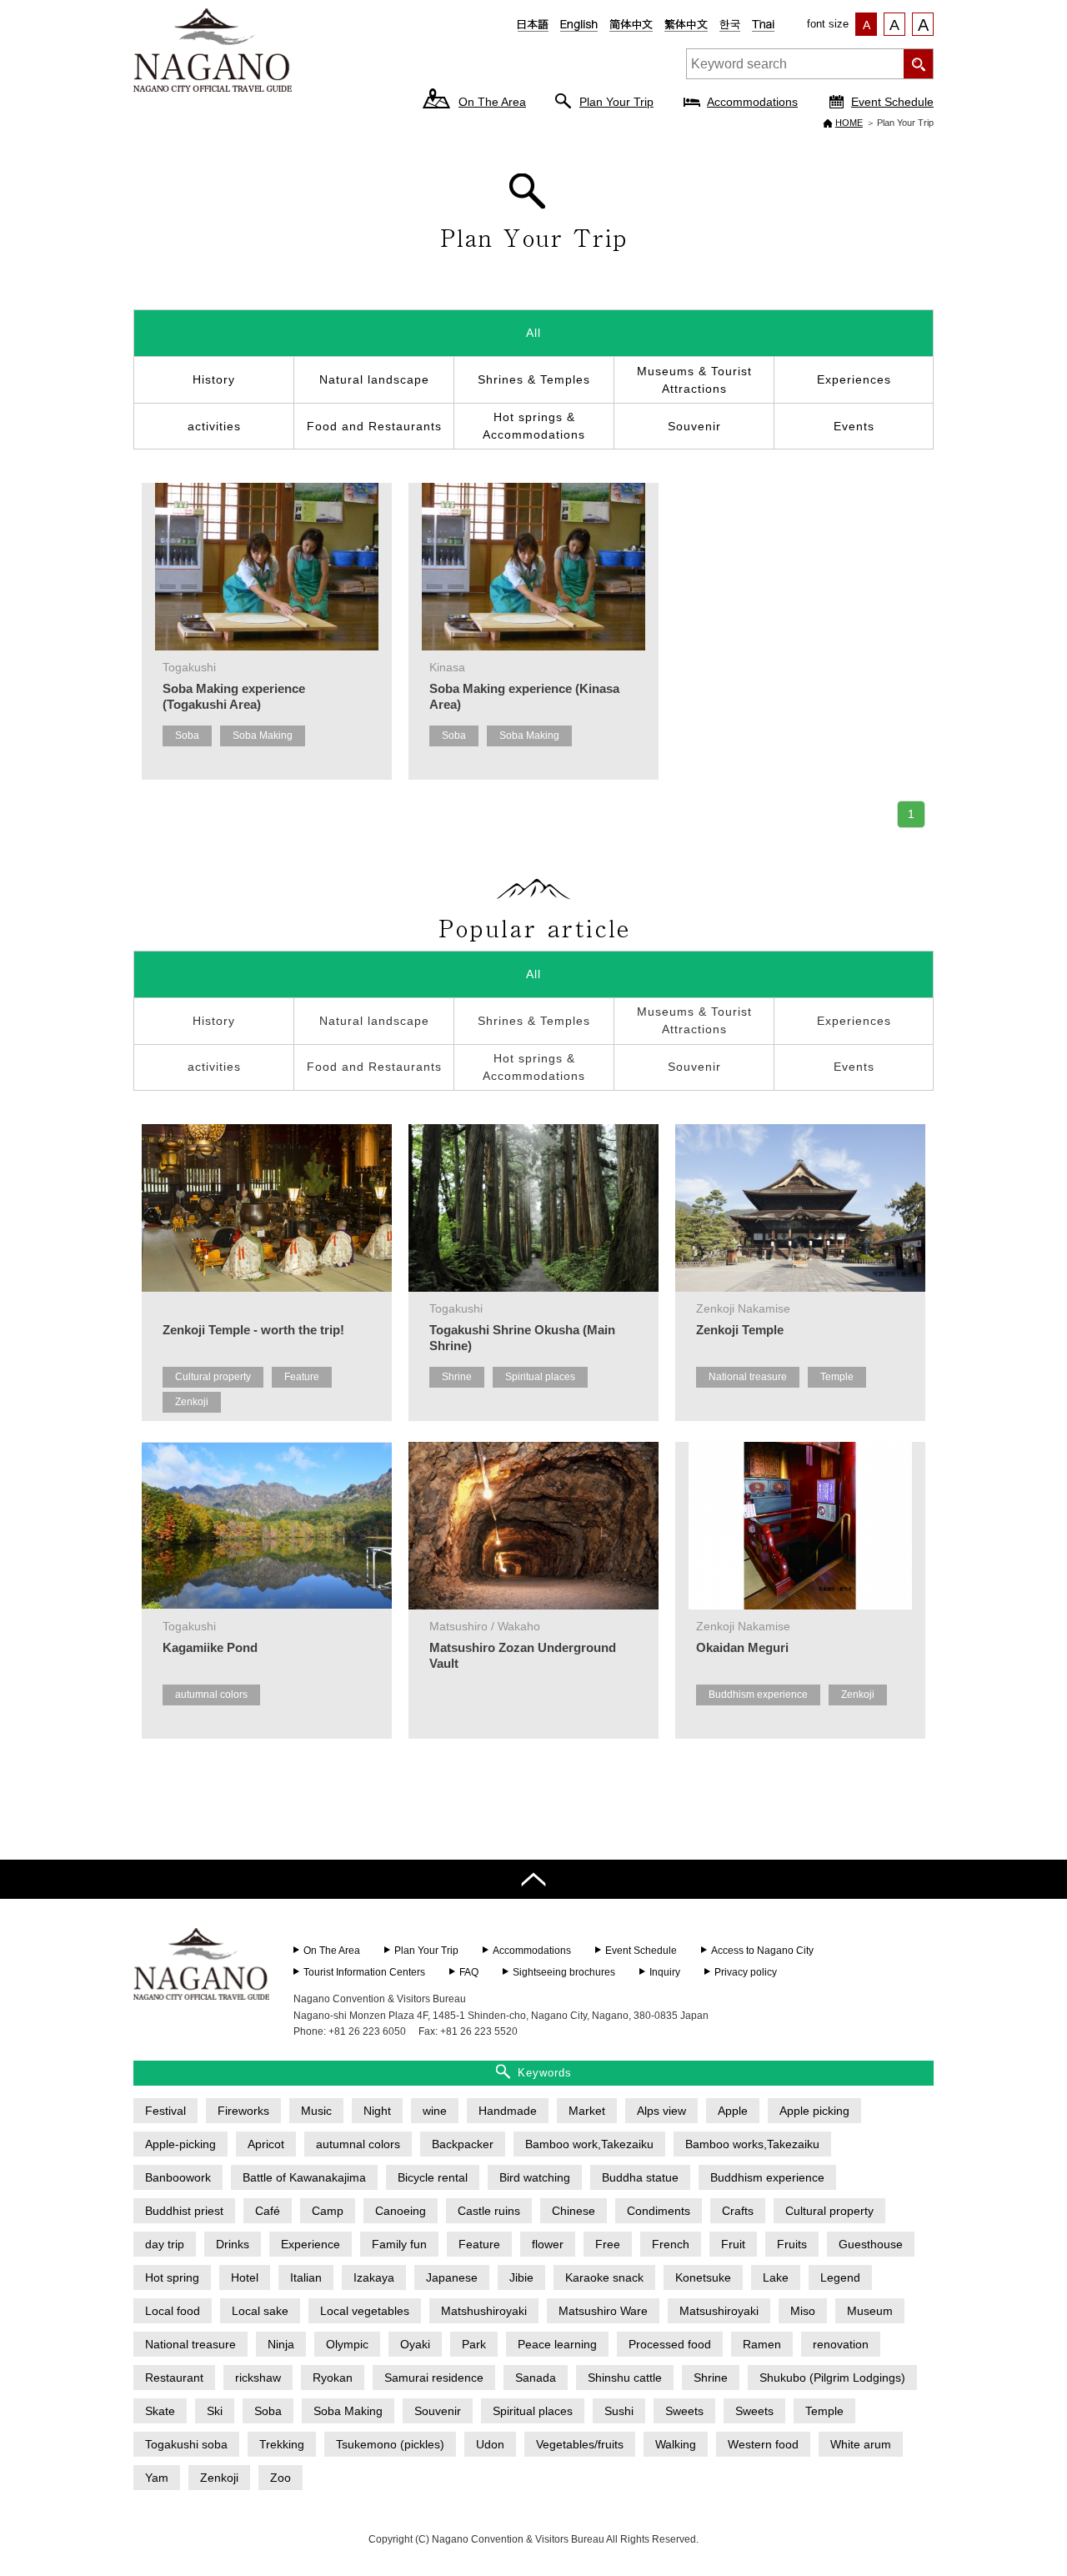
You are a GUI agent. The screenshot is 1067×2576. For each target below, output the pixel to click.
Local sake (260, 2311)
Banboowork (178, 2177)
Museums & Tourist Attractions (694, 380)
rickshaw (258, 2378)
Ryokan (333, 2378)
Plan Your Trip (616, 102)
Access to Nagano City (762, 1951)
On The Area (492, 102)
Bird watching (535, 2177)
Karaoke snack (604, 2277)
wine (435, 2111)
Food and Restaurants (374, 426)
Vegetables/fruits (580, 2444)
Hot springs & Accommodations (534, 426)
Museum (870, 2311)
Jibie (521, 2277)
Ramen (762, 2344)
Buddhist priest (184, 2211)
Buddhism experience (758, 1695)
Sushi (619, 2411)
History (214, 379)
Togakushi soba (186, 2444)
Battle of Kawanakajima (304, 2177)
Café (268, 2211)
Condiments (659, 2211)
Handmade (508, 2111)
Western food (763, 2444)
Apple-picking (180, 2144)
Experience (311, 2244)
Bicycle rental (433, 2177)
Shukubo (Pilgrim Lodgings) (832, 2378)
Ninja (281, 2344)
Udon (490, 2444)
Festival (165, 2111)
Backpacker (463, 2144)
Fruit (733, 2244)
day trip (165, 2244)
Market (587, 2111)
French (671, 2244)
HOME (849, 123)
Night (377, 2111)
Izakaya (374, 2277)
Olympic (347, 2344)
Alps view (661, 2111)
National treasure (748, 1377)
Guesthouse (871, 2244)
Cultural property (213, 1377)
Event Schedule (892, 102)
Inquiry (665, 1972)
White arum (861, 2444)
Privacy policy (746, 1972)
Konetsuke (703, 2277)
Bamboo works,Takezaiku (752, 2144)
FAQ (469, 1972)
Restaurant (174, 2378)
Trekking (282, 2444)
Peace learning (557, 2344)
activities (214, 426)
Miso (803, 2311)
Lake (776, 2277)
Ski (215, 2411)
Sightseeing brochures (564, 1972)
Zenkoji (192, 1402)
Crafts (738, 2211)
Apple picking (814, 2111)
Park (474, 2344)
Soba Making (263, 736)
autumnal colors (211, 1695)
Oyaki (415, 2344)
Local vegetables (365, 2311)
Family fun (399, 2244)
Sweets (684, 2411)
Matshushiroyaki (484, 2311)
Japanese (452, 2277)
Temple (837, 1377)
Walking (676, 2444)
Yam (157, 2478)
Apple (733, 2111)
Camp (328, 2211)
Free (608, 2244)
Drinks (233, 2244)
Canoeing (401, 2211)
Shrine (457, 1377)
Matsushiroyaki (719, 2311)
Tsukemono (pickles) (390, 2444)
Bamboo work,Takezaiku (589, 2144)
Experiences (854, 379)
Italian (306, 2277)
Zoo (281, 2478)
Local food (173, 2311)
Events (854, 426)
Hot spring (172, 2277)
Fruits (792, 2244)
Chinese (574, 2211)
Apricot (266, 2144)
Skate (160, 2411)
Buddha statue (640, 2177)
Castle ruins (489, 2211)
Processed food (670, 2344)
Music (316, 2111)
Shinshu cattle (625, 2378)
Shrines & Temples (534, 379)
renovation (841, 2344)
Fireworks (243, 2111)
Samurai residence (434, 2378)
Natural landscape (374, 379)
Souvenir (694, 426)
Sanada (536, 2378)
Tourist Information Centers (364, 1972)
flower (548, 2244)
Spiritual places (540, 1377)
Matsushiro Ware (603, 2311)
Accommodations (752, 102)
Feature (302, 1377)
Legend (840, 2277)
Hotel (245, 2277)
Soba (187, 736)
